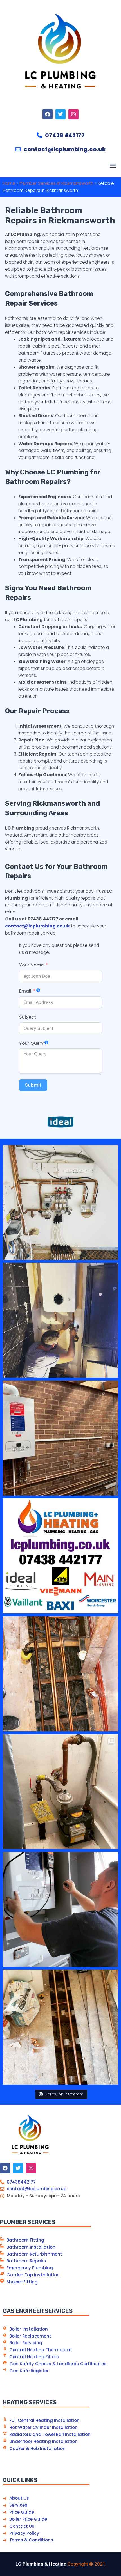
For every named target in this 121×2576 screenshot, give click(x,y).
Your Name (31, 965)
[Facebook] (48, 114)
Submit (33, 1085)
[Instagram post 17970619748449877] (60, 1320)
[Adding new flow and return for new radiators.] (60, 2027)
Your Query (31, 1043)
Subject (28, 1017)
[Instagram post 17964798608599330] (60, 1438)
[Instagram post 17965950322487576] (60, 1674)
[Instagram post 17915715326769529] (60, 1202)
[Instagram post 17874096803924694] (60, 1556)
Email (25, 991)
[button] (113, 166)
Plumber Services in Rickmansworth (57, 183)
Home (9, 183)
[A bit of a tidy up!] (60, 1792)
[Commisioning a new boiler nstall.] (60, 1909)
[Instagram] (73, 114)
